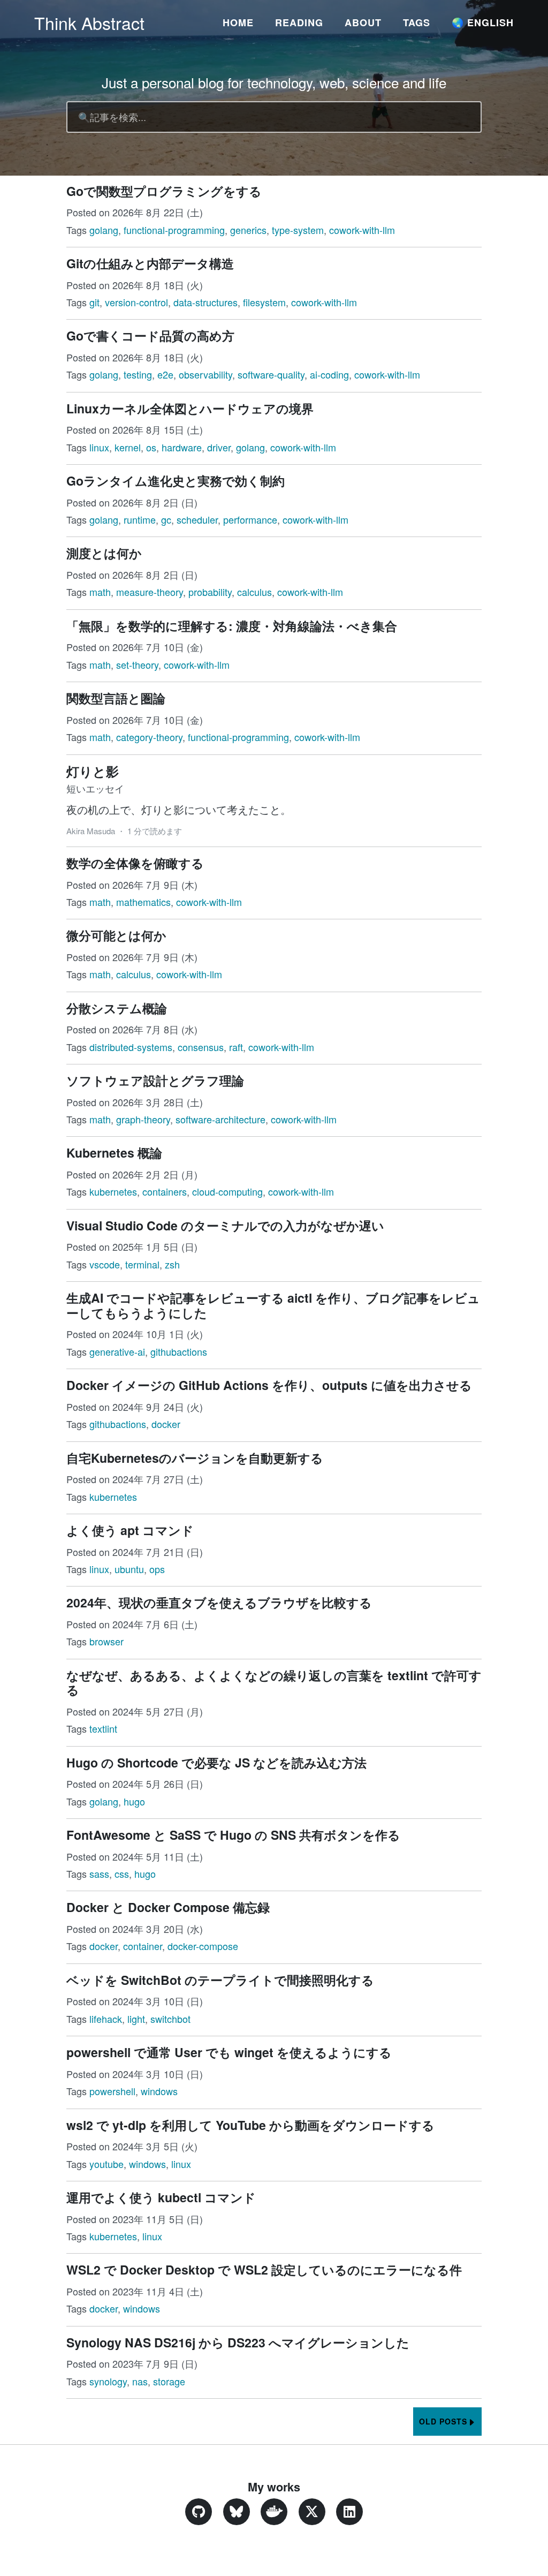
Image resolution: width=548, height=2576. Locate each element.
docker (166, 1424)
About (363, 22)
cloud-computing (227, 1191)
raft (236, 1047)
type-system (298, 230)
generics (248, 230)
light (136, 2019)
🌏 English (483, 22)
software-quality (271, 374)
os (151, 447)
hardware (182, 447)
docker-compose (203, 1946)
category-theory (149, 737)
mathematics (143, 902)
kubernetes (113, 1191)
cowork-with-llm (362, 230)
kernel (128, 447)
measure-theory (150, 592)
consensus (201, 1047)
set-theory (137, 664)
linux (99, 447)
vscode (105, 1264)
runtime (140, 519)
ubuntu (129, 1569)
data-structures (205, 302)
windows (159, 2091)
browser (106, 1641)
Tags (417, 22)
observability (205, 374)
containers (165, 1191)
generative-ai (117, 1351)
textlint (103, 1728)
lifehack (106, 2019)
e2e (165, 374)
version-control (136, 302)
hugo (134, 1801)
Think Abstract (89, 22)
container (143, 1946)
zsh (172, 1264)
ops (157, 1569)
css (122, 1874)
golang (104, 230)
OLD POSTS (443, 2421)
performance (250, 519)
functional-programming (174, 230)
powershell (112, 2091)
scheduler (197, 519)
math (100, 592)
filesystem (264, 302)
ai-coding (329, 374)
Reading (299, 22)
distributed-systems (131, 1047)
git (94, 302)
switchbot (170, 2019)
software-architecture (220, 1119)
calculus (254, 592)
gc (166, 519)
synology (108, 2381)
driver (219, 447)
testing (138, 374)
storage (169, 2381)
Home (238, 22)
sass (99, 1874)
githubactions (179, 1351)
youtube (106, 2164)
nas (140, 2381)
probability (210, 592)
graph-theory (143, 1119)
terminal (142, 1264)
